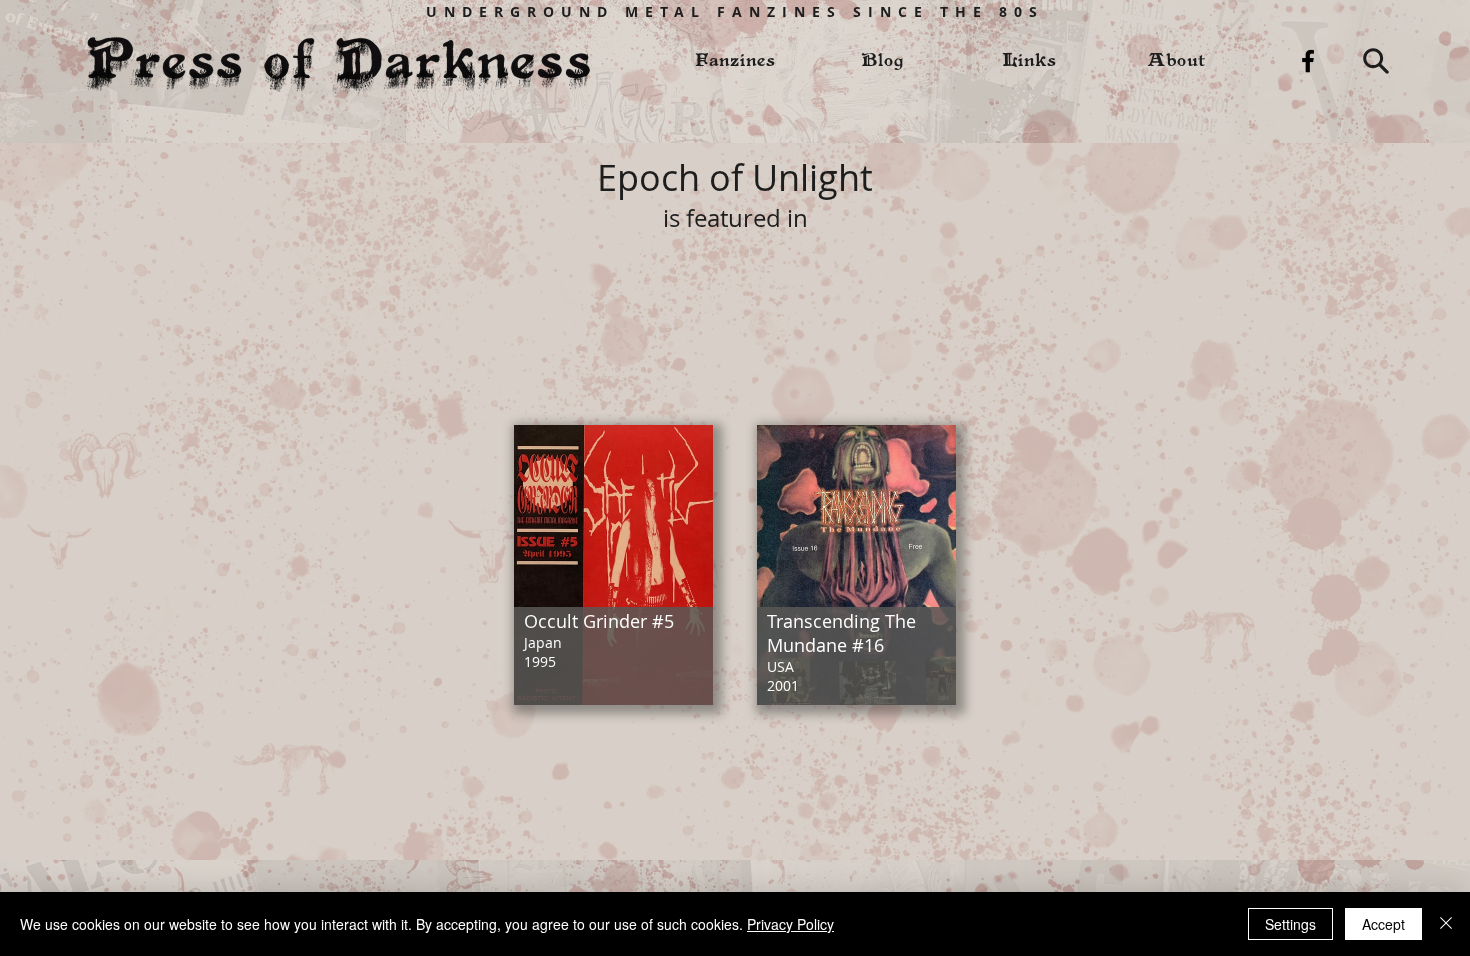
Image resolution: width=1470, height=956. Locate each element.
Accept (1383, 924)
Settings (1290, 924)
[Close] (1446, 924)
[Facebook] (1308, 61)
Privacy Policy (790, 924)
